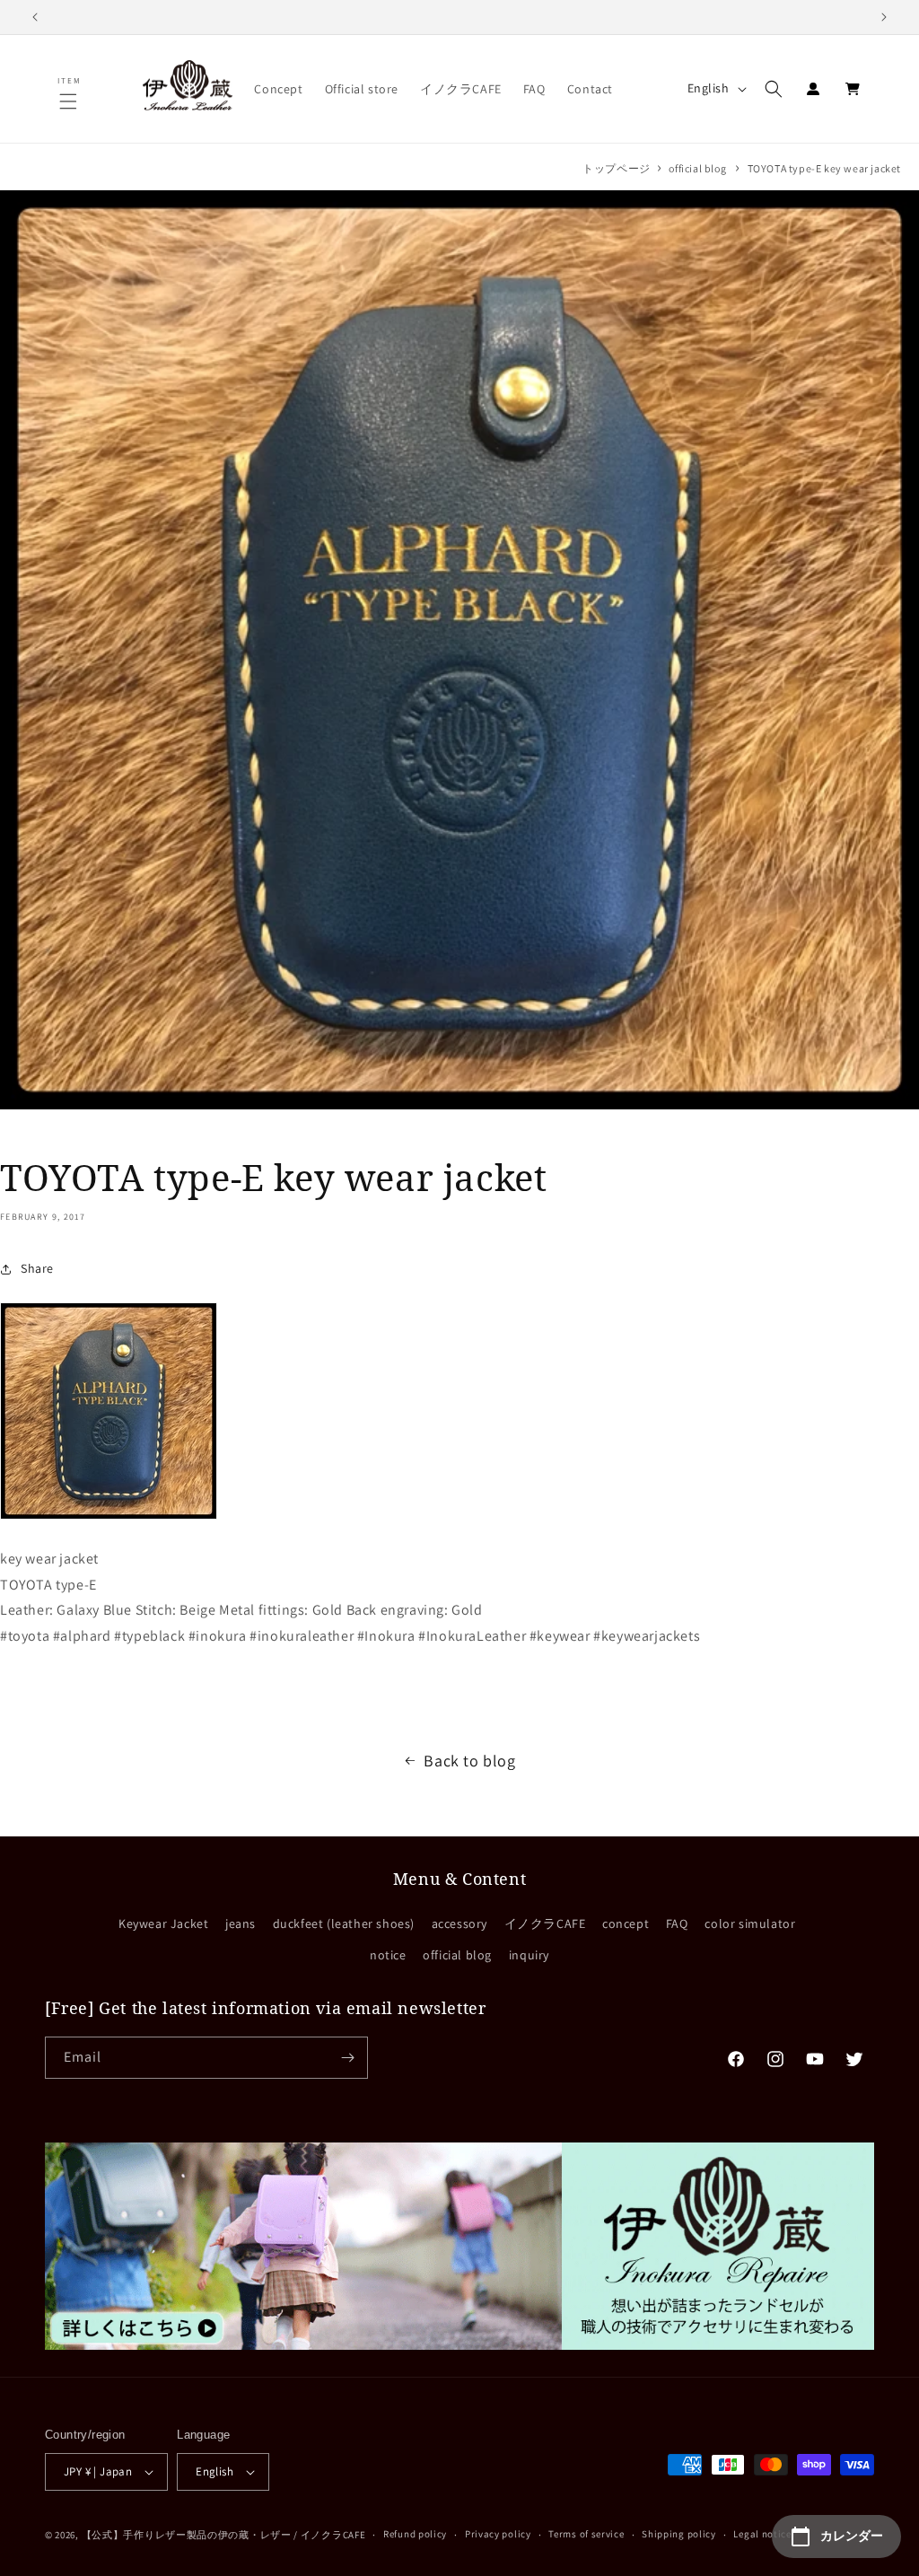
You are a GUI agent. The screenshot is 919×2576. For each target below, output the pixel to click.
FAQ (677, 1923)
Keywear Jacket (163, 1923)
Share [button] (37, 1268)
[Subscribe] (347, 2058)
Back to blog (469, 1761)
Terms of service (586, 2534)
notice (388, 1955)
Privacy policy (498, 2534)
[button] (70, 101)
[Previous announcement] (35, 17)
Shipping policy (679, 2534)
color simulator (750, 1923)
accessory (459, 1923)
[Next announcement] (884, 17)
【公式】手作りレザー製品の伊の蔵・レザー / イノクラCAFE (224, 2535)
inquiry (529, 1955)
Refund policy (415, 2534)
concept (626, 1923)
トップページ (617, 168)
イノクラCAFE (545, 1923)
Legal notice (762, 2534)
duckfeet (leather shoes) (344, 1923)
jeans (241, 1923)
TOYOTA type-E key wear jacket (824, 168)
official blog (697, 168)
